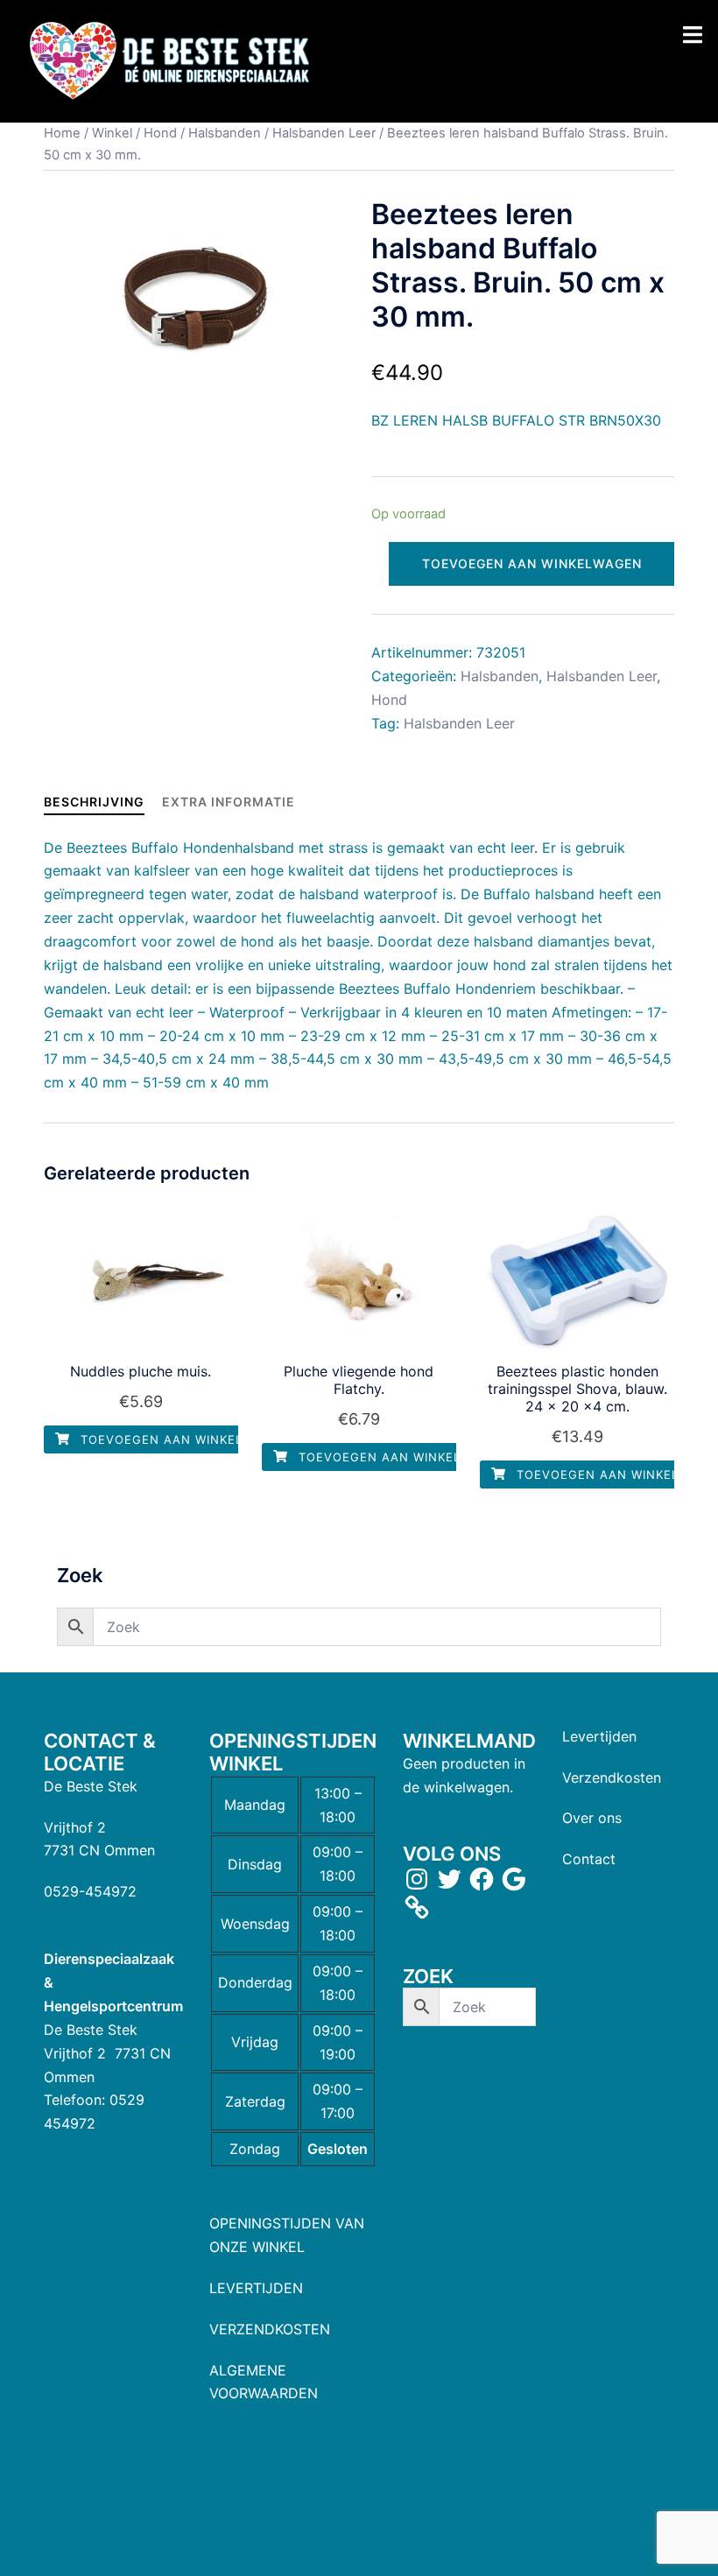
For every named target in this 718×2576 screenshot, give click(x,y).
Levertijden (599, 1736)
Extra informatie (229, 802)
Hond (160, 133)
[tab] (94, 802)
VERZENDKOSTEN (270, 2329)
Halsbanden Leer (324, 133)
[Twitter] (449, 1879)
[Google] (514, 1879)
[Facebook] (482, 1879)
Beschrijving (94, 802)
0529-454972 (90, 1891)
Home (62, 133)
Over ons (592, 1818)
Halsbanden (225, 133)
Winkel (112, 133)
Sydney (391, 2545)
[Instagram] (417, 1879)
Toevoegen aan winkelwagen (532, 563)
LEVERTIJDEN (256, 2288)
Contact (589, 1859)
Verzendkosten (612, 1777)
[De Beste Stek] (172, 60)
